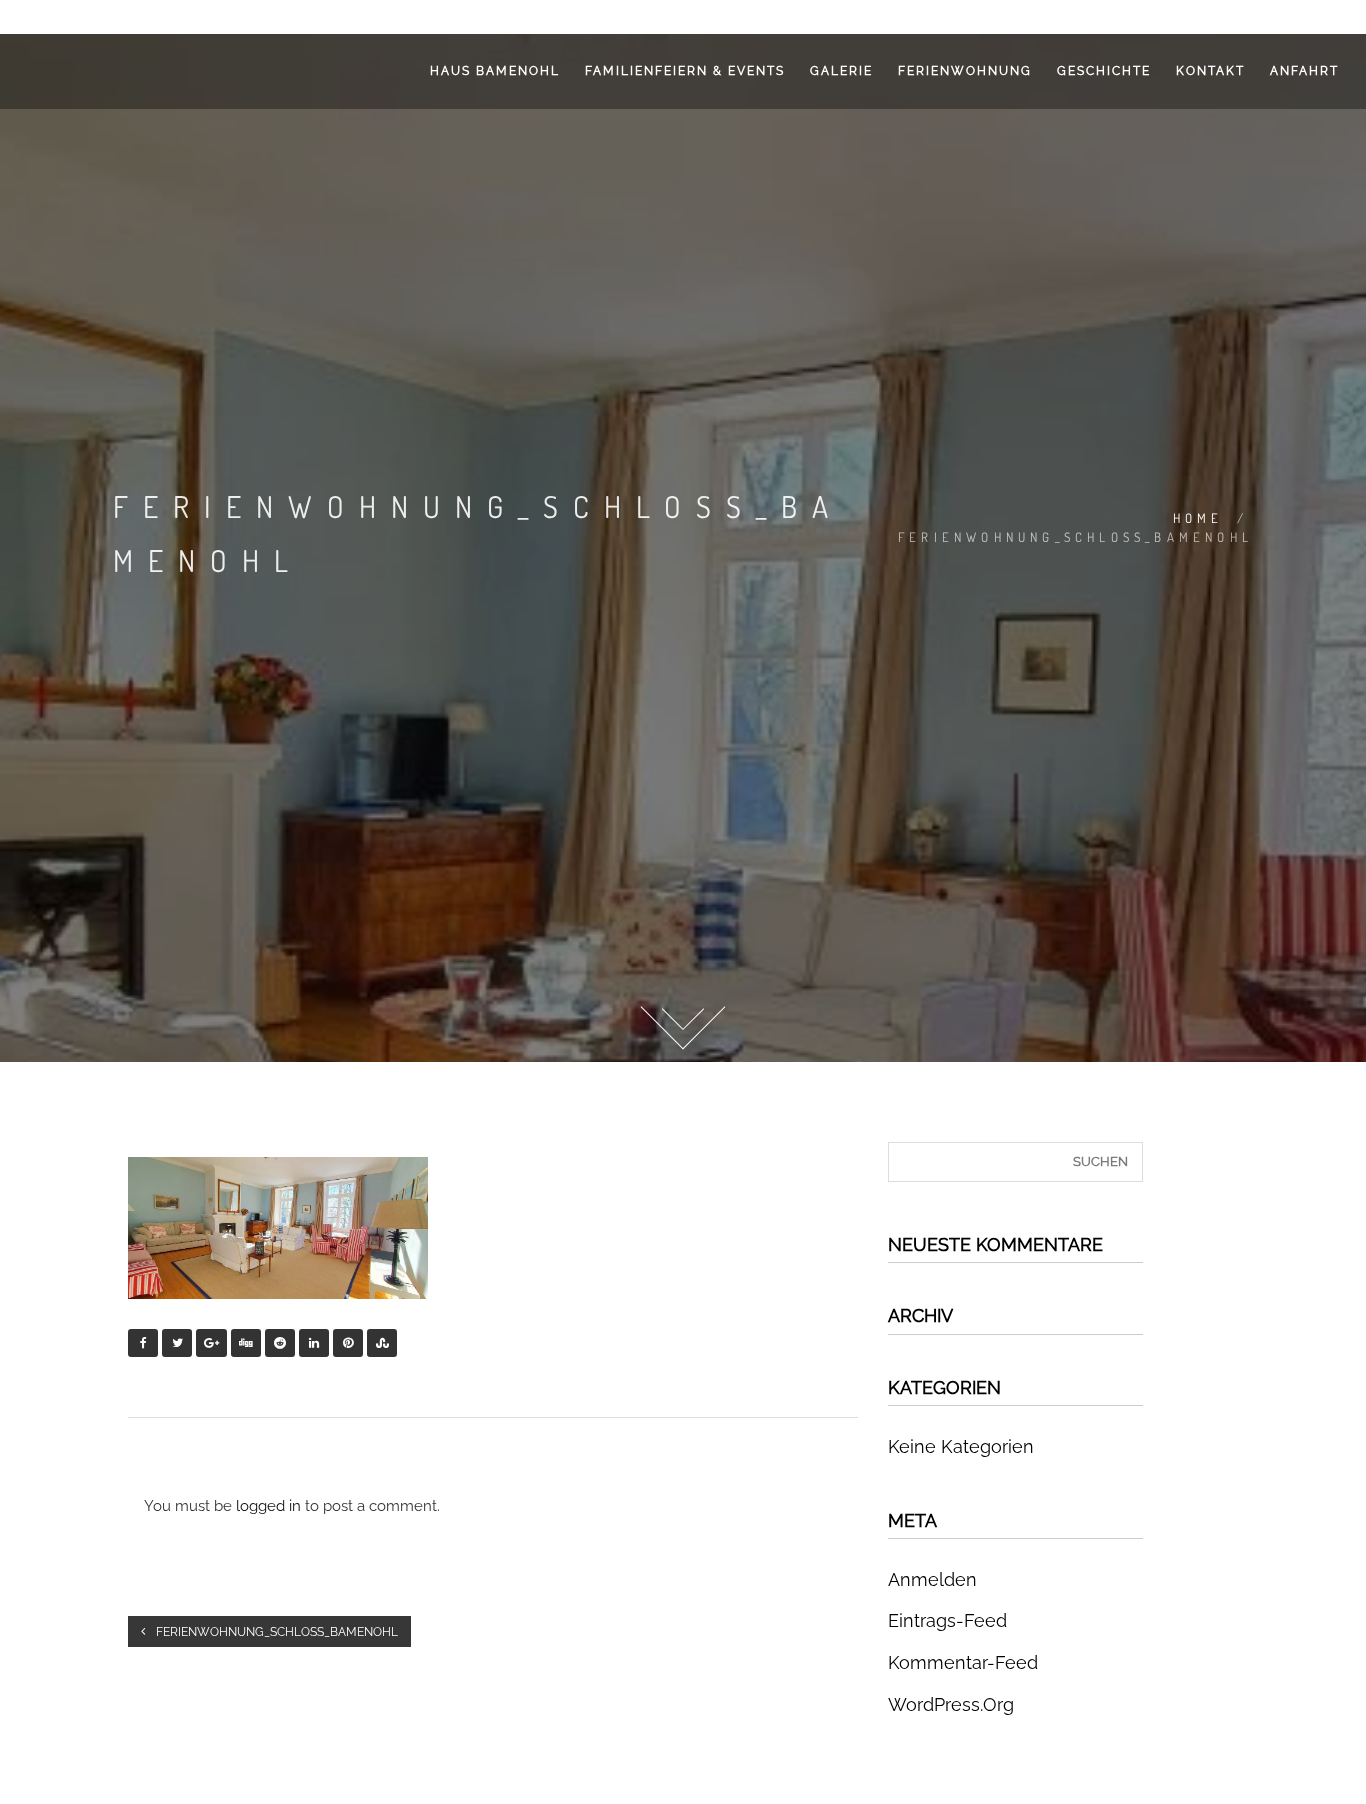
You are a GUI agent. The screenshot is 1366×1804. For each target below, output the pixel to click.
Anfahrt (1304, 71)
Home (1198, 518)
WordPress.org (951, 1704)
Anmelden (932, 1579)
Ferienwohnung (965, 71)
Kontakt (1210, 71)
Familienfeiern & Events (685, 71)
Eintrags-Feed (947, 1620)
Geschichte (1104, 71)
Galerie (841, 71)
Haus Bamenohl (495, 71)
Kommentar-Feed (963, 1662)
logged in (268, 1506)
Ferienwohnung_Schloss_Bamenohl (275, 1632)
